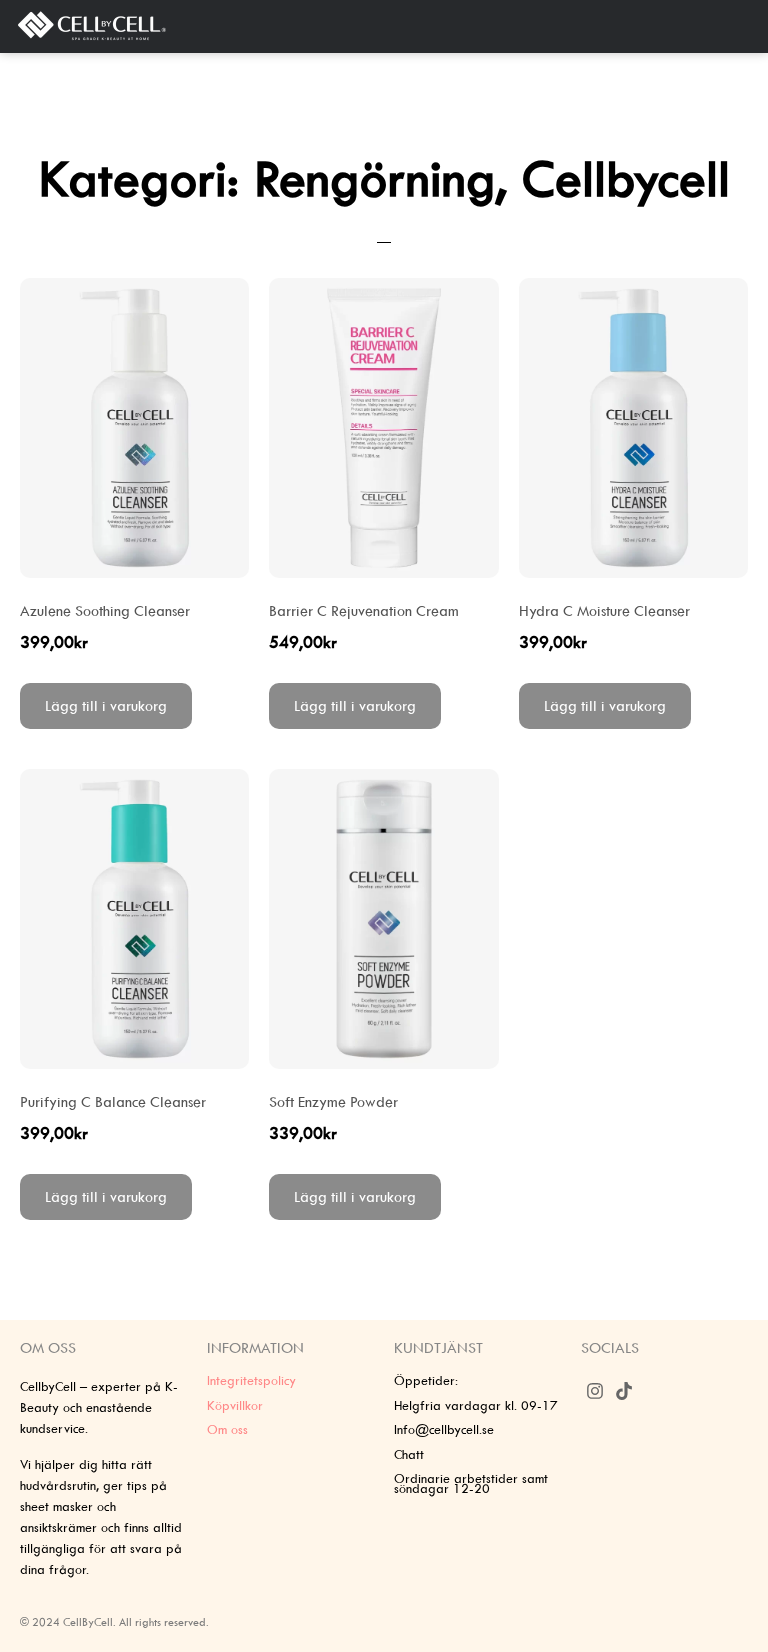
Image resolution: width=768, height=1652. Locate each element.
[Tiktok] (624, 1390)
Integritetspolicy (251, 1380)
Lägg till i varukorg (106, 706)
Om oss (227, 1429)
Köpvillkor (235, 1405)
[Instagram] (595, 1390)
